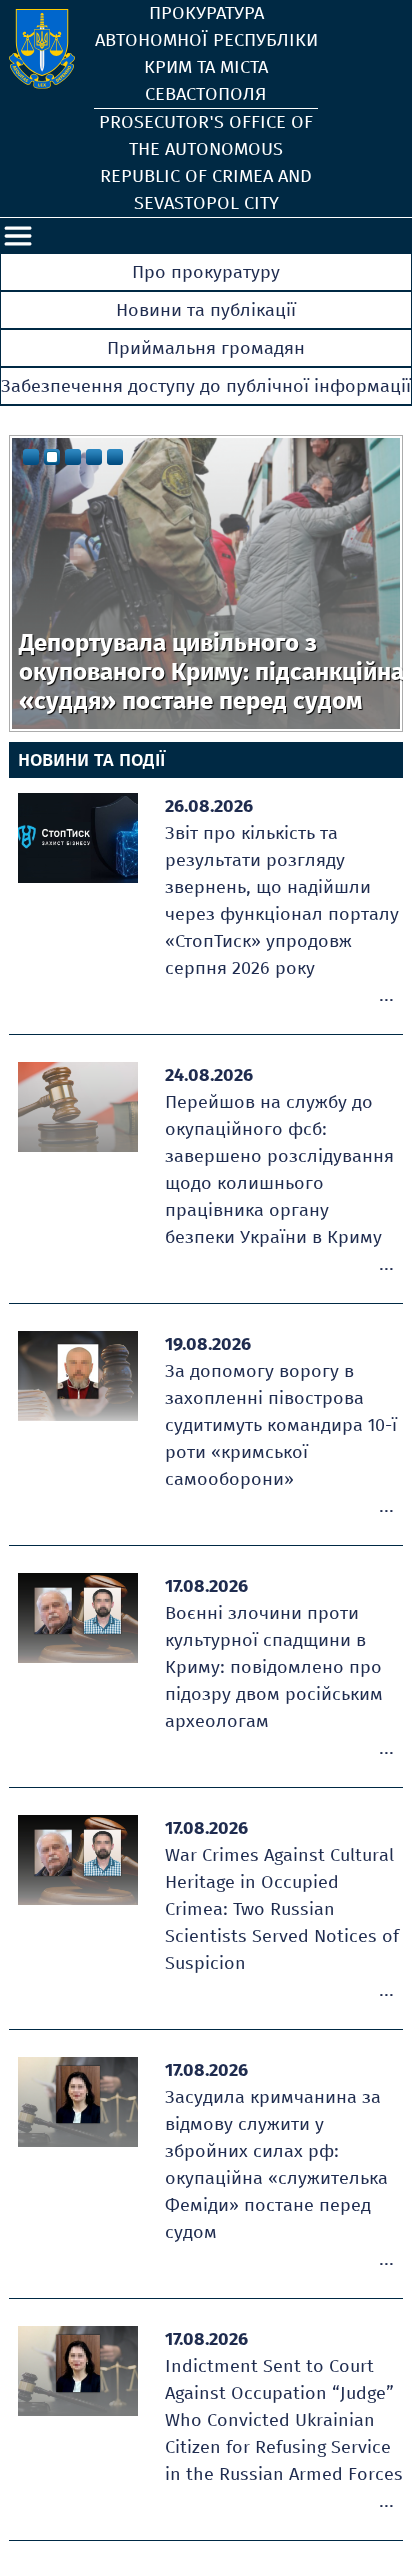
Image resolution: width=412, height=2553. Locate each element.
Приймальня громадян (206, 348)
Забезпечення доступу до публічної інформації (206, 386)
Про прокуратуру (206, 272)
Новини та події (91, 760)
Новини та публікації (206, 310)
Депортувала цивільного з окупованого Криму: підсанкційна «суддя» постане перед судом (211, 672)
